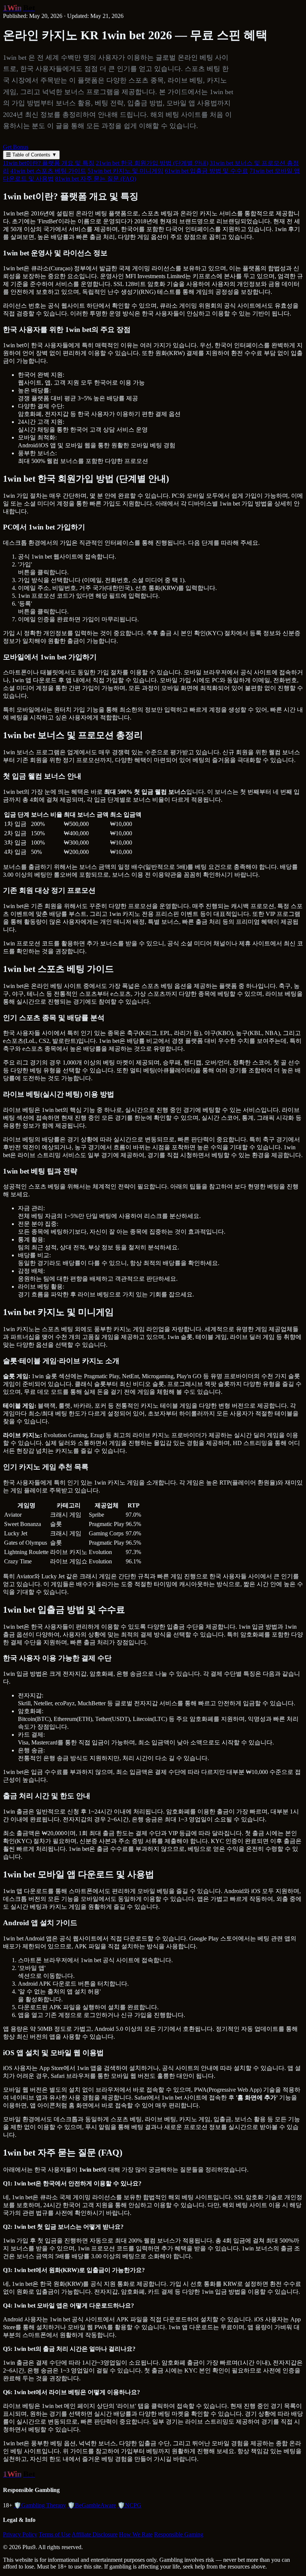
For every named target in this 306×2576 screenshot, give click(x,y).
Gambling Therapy (40, 2505)
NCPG (129, 2505)
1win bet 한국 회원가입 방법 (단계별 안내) (152, 163)
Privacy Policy (20, 2534)
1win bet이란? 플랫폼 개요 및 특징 (49, 163)
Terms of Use (55, 2534)
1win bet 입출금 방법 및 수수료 (207, 171)
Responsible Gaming (179, 2534)
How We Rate (136, 2534)
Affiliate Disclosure (95, 2534)
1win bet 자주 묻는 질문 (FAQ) (96, 179)
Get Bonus (16, 147)
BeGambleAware (92, 2505)
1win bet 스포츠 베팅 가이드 (48, 171)
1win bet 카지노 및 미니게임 (126, 171)
